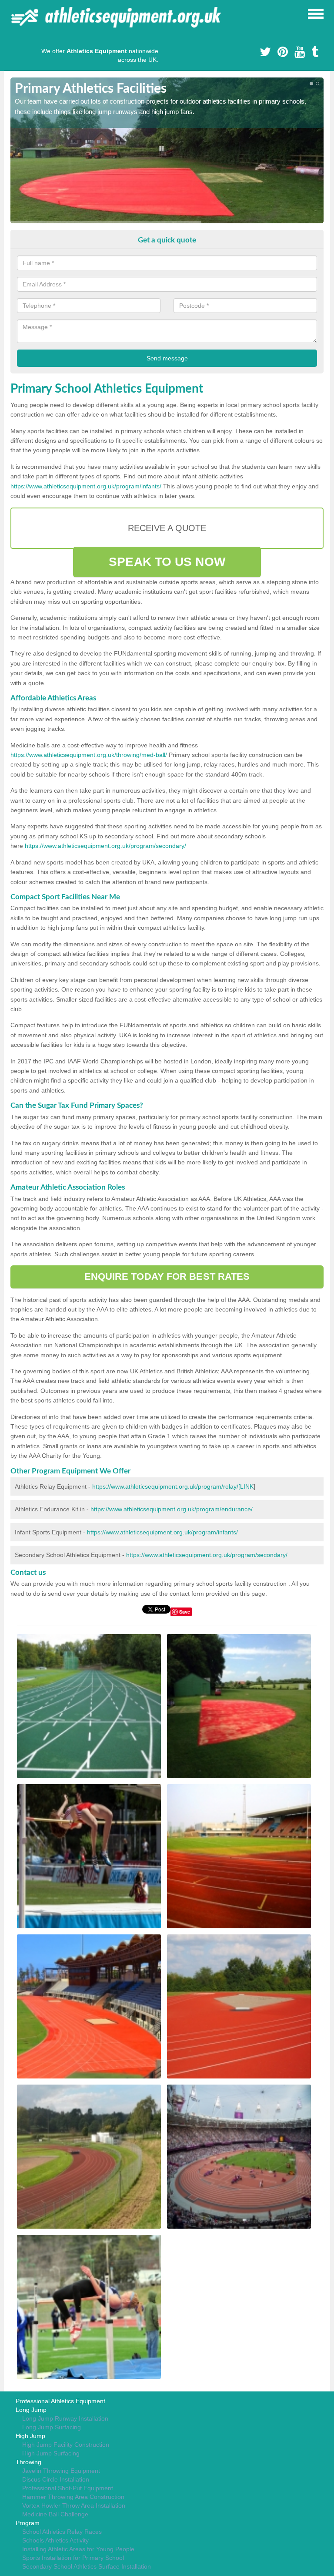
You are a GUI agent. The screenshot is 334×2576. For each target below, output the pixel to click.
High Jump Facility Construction (66, 2445)
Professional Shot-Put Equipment (68, 2488)
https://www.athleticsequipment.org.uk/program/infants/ (86, 486)
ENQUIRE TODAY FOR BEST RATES (167, 1276)
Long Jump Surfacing (52, 2427)
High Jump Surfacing (51, 2453)
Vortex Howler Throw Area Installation (74, 2505)
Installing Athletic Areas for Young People (78, 2549)
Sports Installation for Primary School (73, 2558)
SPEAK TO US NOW (167, 562)
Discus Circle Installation (56, 2479)
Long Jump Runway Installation (65, 2418)
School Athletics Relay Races (62, 2532)
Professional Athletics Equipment (60, 2401)
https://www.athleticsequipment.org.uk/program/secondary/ (105, 846)
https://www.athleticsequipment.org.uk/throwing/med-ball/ (89, 755)
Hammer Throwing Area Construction (73, 2497)
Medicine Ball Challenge (55, 2514)
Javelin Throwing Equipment (61, 2471)
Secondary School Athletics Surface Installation (87, 2566)
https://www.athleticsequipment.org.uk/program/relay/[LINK (173, 1486)
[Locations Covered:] (14, 13)
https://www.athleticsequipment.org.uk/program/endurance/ (172, 1509)
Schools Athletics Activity (55, 2540)
